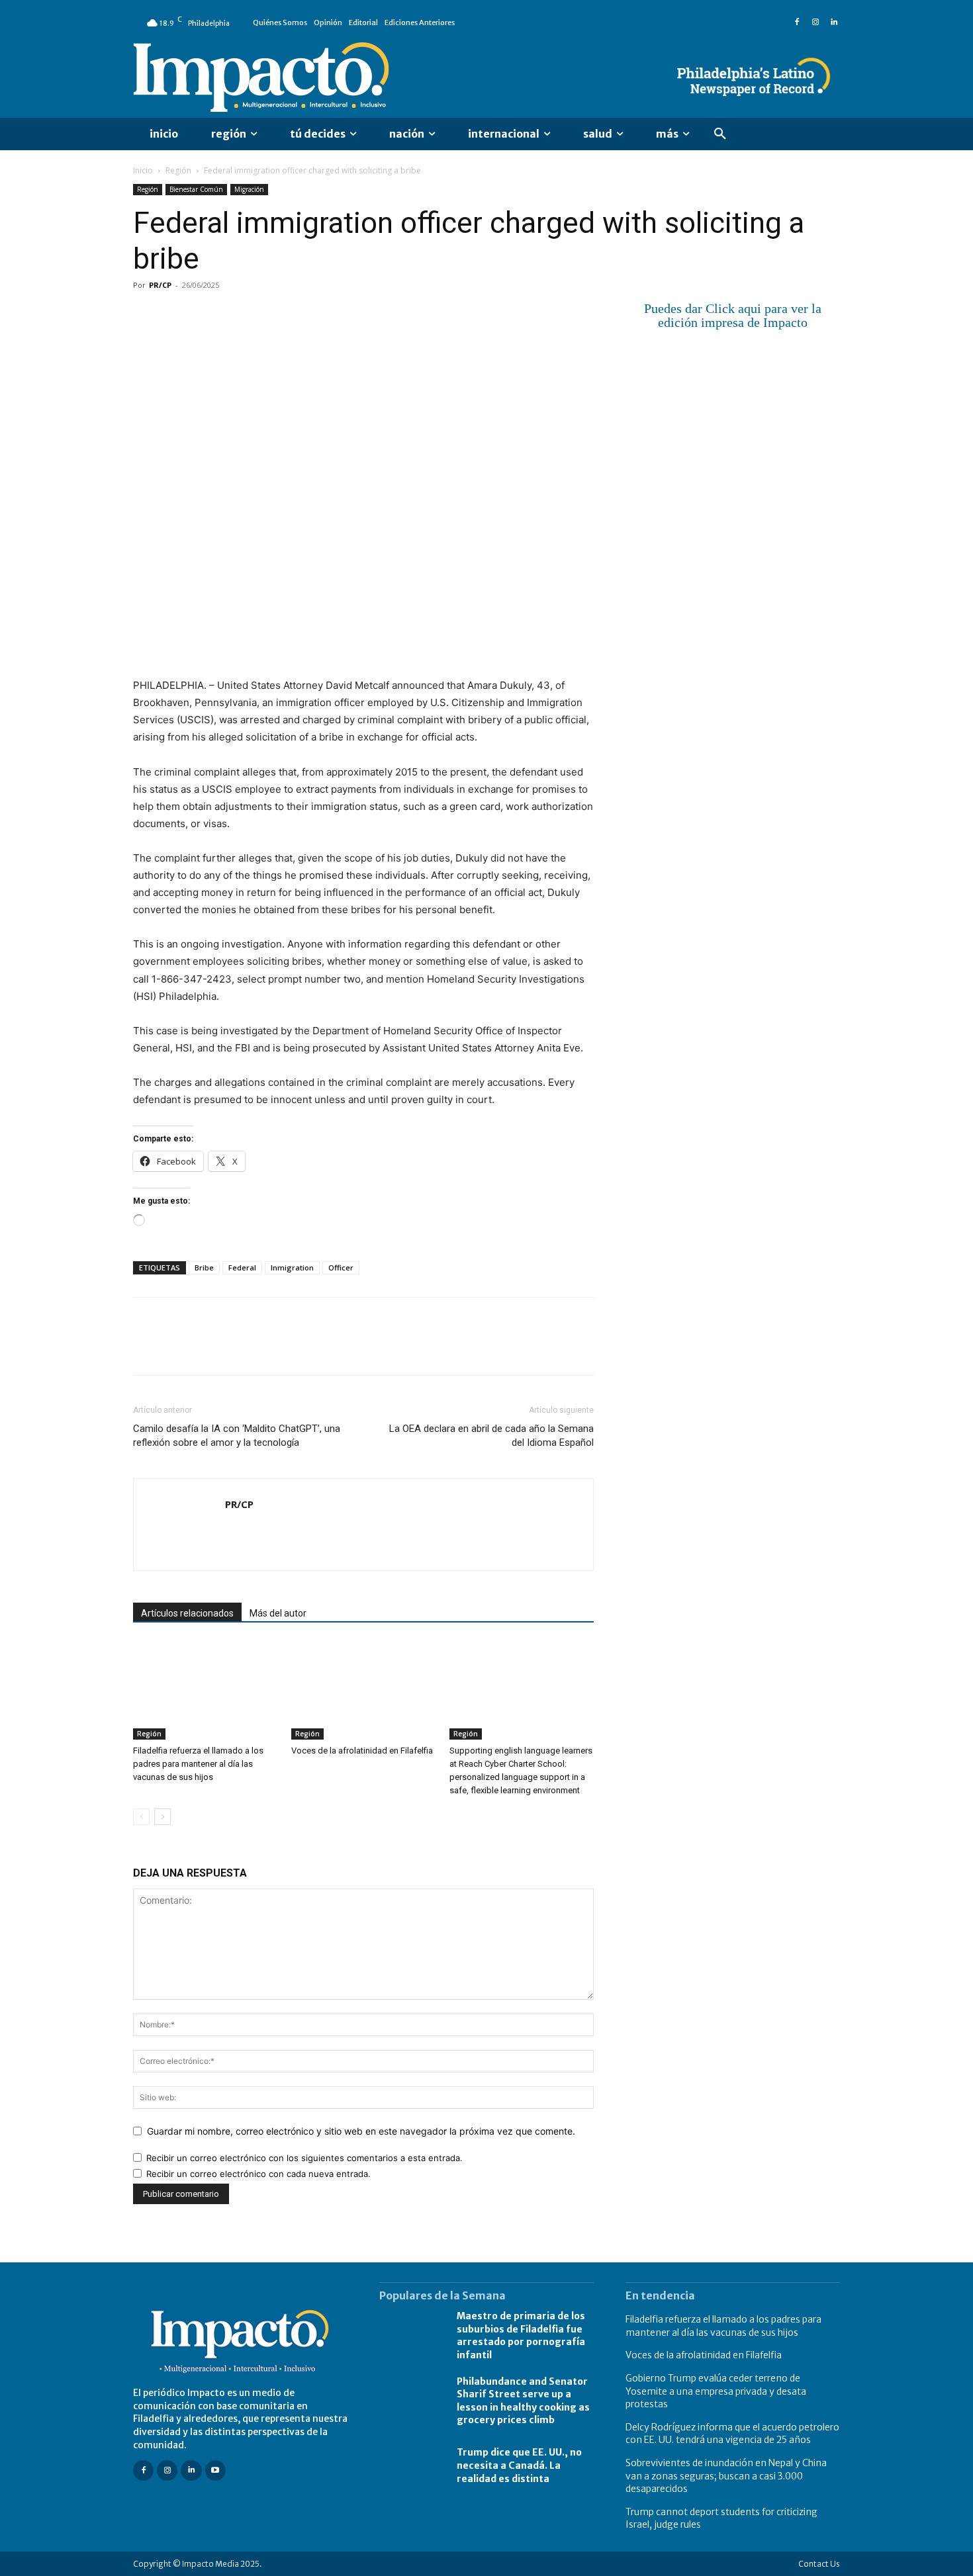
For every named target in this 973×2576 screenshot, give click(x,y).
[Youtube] (215, 2470)
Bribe (204, 1267)
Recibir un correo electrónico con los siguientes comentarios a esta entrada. (304, 2158)
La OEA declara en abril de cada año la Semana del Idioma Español (491, 1436)
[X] (177, 315)
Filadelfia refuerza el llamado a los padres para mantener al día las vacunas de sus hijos (198, 1764)
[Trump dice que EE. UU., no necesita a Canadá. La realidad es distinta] (411, 2465)
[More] (299, 315)
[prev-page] (141, 1817)
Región (178, 170)
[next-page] (162, 1817)
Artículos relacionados (187, 1613)
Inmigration (292, 1267)
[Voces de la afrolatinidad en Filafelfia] (363, 1690)
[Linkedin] (834, 22)
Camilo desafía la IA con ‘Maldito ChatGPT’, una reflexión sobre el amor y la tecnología (237, 1436)
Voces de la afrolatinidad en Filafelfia (362, 1751)
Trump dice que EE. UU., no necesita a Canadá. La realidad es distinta (519, 2465)
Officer (341, 1267)
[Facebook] (797, 22)
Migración (249, 189)
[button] (720, 134)
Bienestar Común (196, 189)
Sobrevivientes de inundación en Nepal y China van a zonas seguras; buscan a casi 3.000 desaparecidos (726, 2475)
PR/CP (160, 285)
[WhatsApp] (238, 315)
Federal (242, 1267)
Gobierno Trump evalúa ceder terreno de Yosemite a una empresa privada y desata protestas (716, 2391)
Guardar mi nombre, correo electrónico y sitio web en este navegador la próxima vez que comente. (361, 2131)
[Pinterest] (207, 315)
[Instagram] (815, 22)
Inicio (143, 170)
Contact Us (819, 2563)
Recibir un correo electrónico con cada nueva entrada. (258, 2174)
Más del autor (278, 1613)
